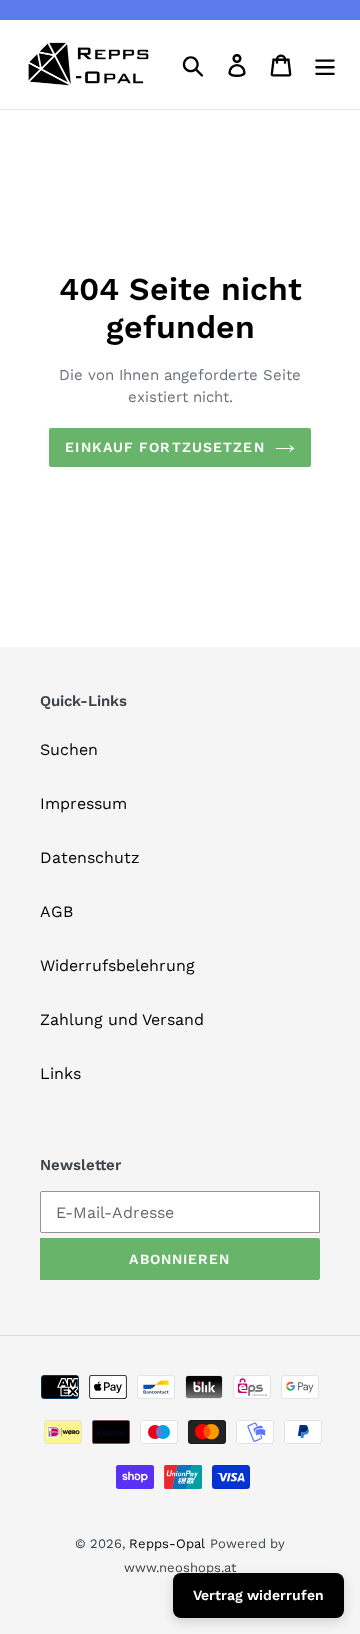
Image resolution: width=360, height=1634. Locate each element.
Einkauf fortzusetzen (164, 447)
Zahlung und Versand (122, 1019)
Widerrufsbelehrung (117, 965)
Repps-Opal (167, 1543)
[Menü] (325, 64)
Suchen (69, 749)
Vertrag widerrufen (258, 1595)
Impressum (83, 803)
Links (60, 1073)
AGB (56, 911)
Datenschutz (90, 857)
